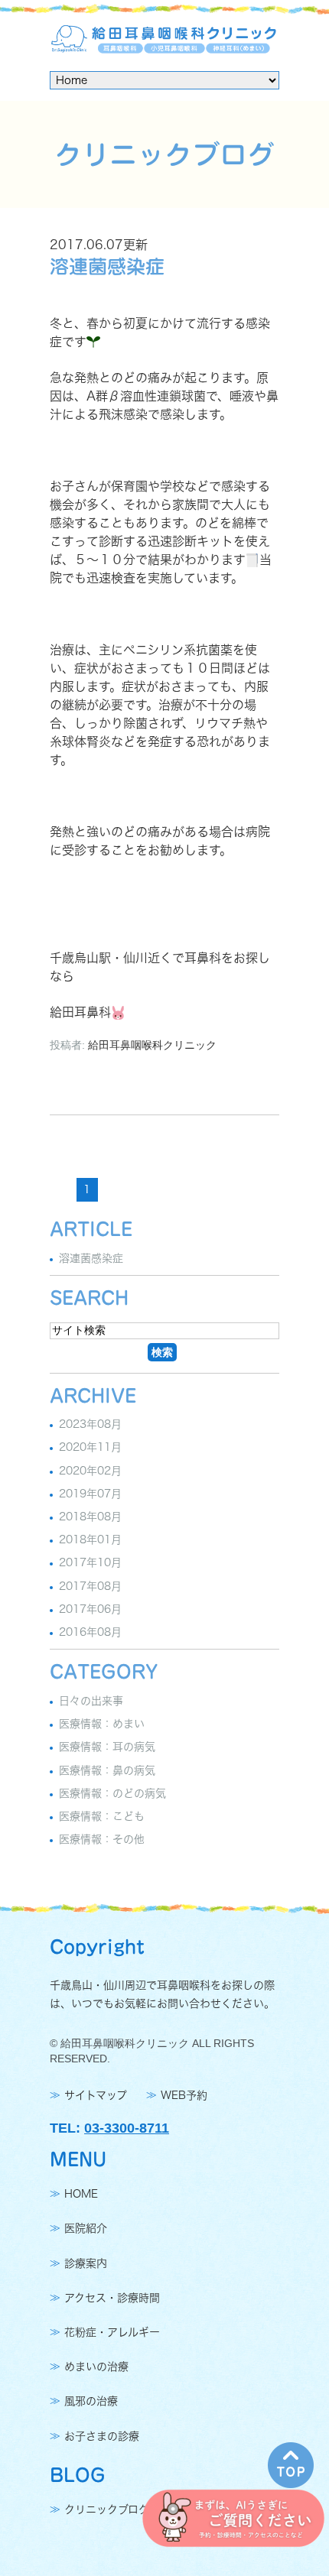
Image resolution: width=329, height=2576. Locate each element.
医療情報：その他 (102, 1839)
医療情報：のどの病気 (112, 1793)
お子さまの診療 (102, 2436)
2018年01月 (90, 1539)
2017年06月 (90, 1609)
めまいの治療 (96, 2367)
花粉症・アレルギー (112, 2332)
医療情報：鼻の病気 (107, 1770)
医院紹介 (86, 2229)
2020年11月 (90, 1448)
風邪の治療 (91, 2402)
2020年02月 (90, 1471)
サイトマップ (96, 2095)
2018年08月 (90, 1517)
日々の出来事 (91, 1701)
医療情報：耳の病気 (107, 1747)
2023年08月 (90, 1424)
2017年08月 (90, 1586)
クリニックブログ (107, 2509)
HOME (81, 2194)
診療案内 (86, 2263)
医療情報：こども (102, 1816)
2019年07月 (90, 1494)
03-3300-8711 (127, 2128)
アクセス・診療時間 (112, 2298)
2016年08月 (90, 1632)
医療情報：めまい (102, 1724)
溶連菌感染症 (107, 266)
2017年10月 (90, 1563)
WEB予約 (184, 2095)
